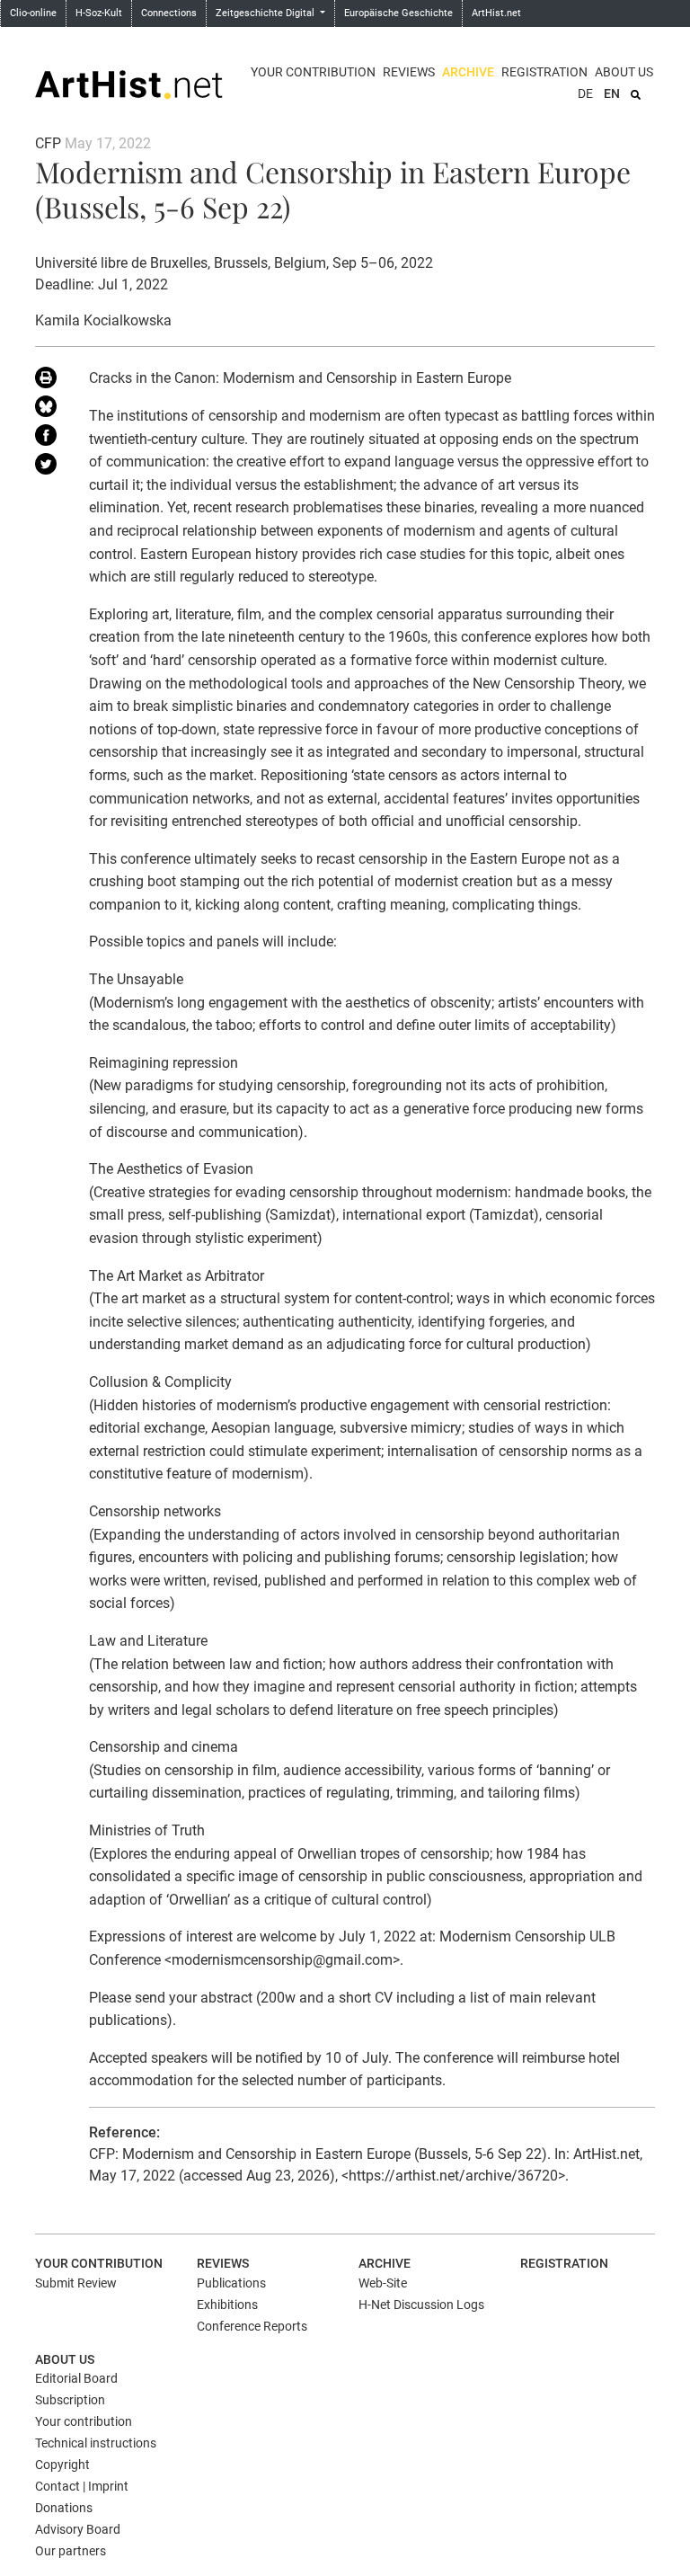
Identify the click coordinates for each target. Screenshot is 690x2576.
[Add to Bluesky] (49, 410)
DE (585, 93)
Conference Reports (252, 2326)
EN (612, 93)
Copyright (62, 2465)
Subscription (70, 2400)
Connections (169, 13)
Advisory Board (78, 2529)
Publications (231, 2283)
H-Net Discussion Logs (421, 2305)
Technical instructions (96, 2443)
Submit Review (76, 2283)
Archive (468, 72)
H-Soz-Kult (99, 13)
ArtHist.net (496, 13)
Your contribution (313, 72)
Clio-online (33, 13)
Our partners (71, 2551)
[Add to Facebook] (49, 439)
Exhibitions (227, 2305)
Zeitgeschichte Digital (266, 13)
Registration (544, 72)
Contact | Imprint (82, 2486)
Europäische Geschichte (398, 13)
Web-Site (383, 2283)
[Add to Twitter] (49, 467)
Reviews (409, 72)
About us (624, 72)
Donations (64, 2508)
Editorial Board (76, 2378)
